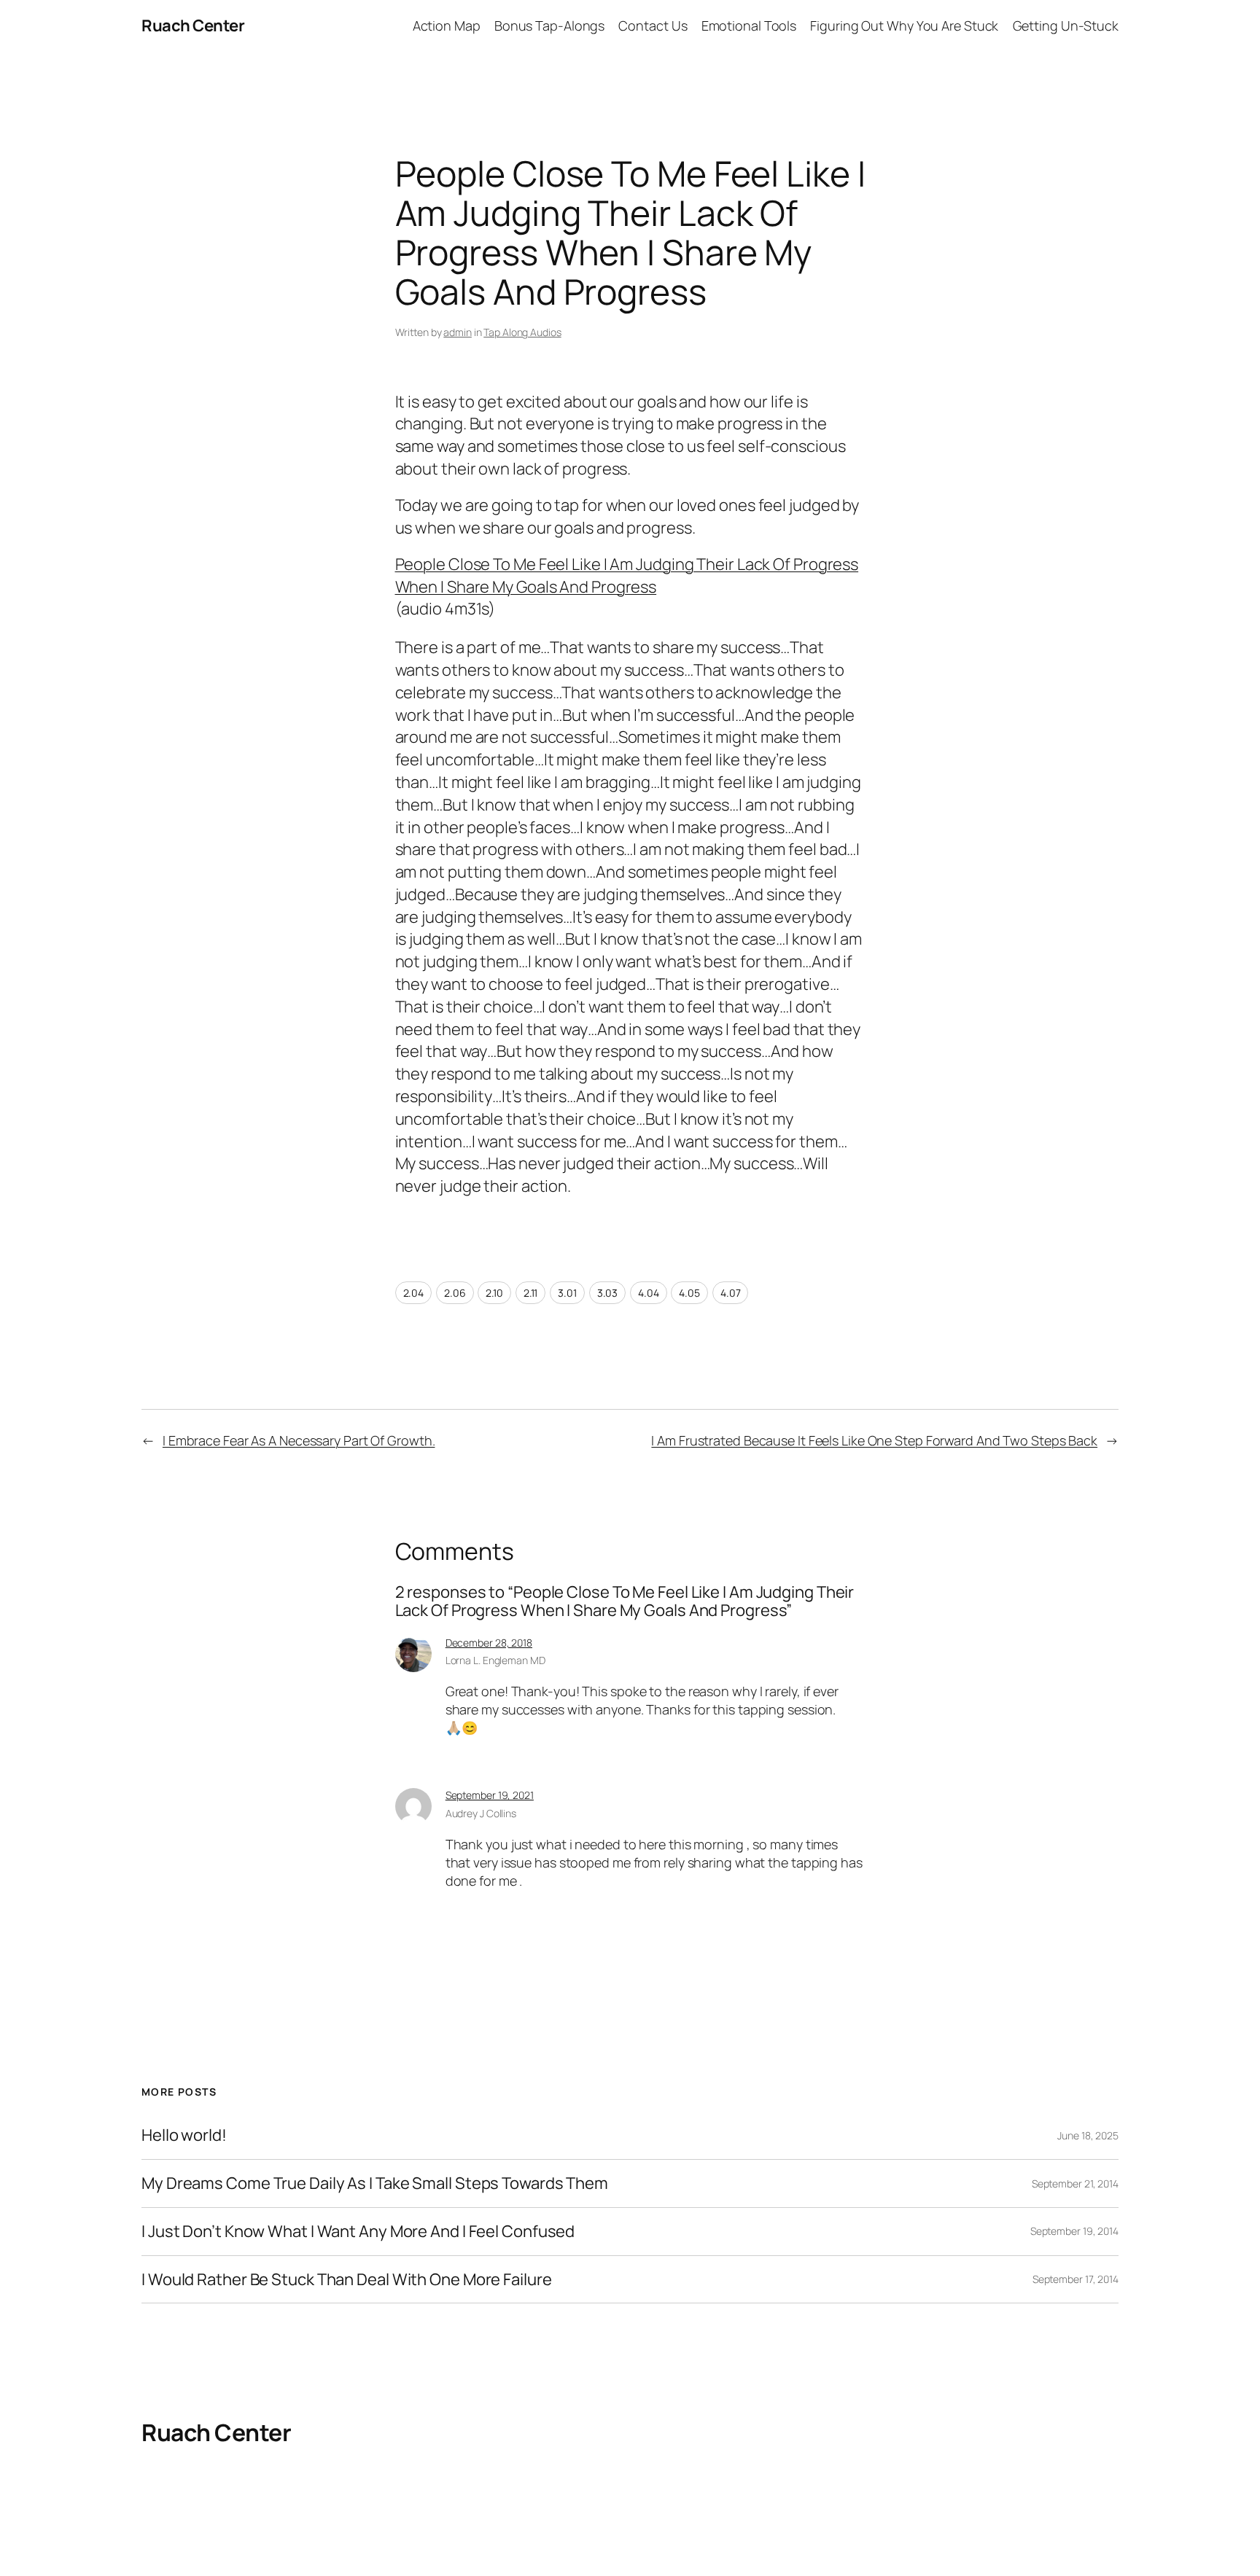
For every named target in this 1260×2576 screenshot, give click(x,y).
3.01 (567, 1293)
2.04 (414, 1293)
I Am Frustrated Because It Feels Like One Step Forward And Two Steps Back (874, 1440)
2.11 (531, 1293)
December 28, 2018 (489, 1643)
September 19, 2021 (490, 1795)
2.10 (494, 1293)
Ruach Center (193, 26)
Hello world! (184, 2135)
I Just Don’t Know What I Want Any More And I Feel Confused (358, 2232)
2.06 (455, 1293)
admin (458, 332)
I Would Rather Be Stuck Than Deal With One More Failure (347, 2280)
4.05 (689, 1293)
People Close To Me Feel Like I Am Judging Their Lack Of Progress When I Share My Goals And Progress (627, 575)
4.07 (731, 1293)
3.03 (608, 1293)
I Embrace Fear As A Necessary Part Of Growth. (299, 1440)
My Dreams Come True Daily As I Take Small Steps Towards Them (375, 2183)
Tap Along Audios (522, 332)
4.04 (649, 1293)
